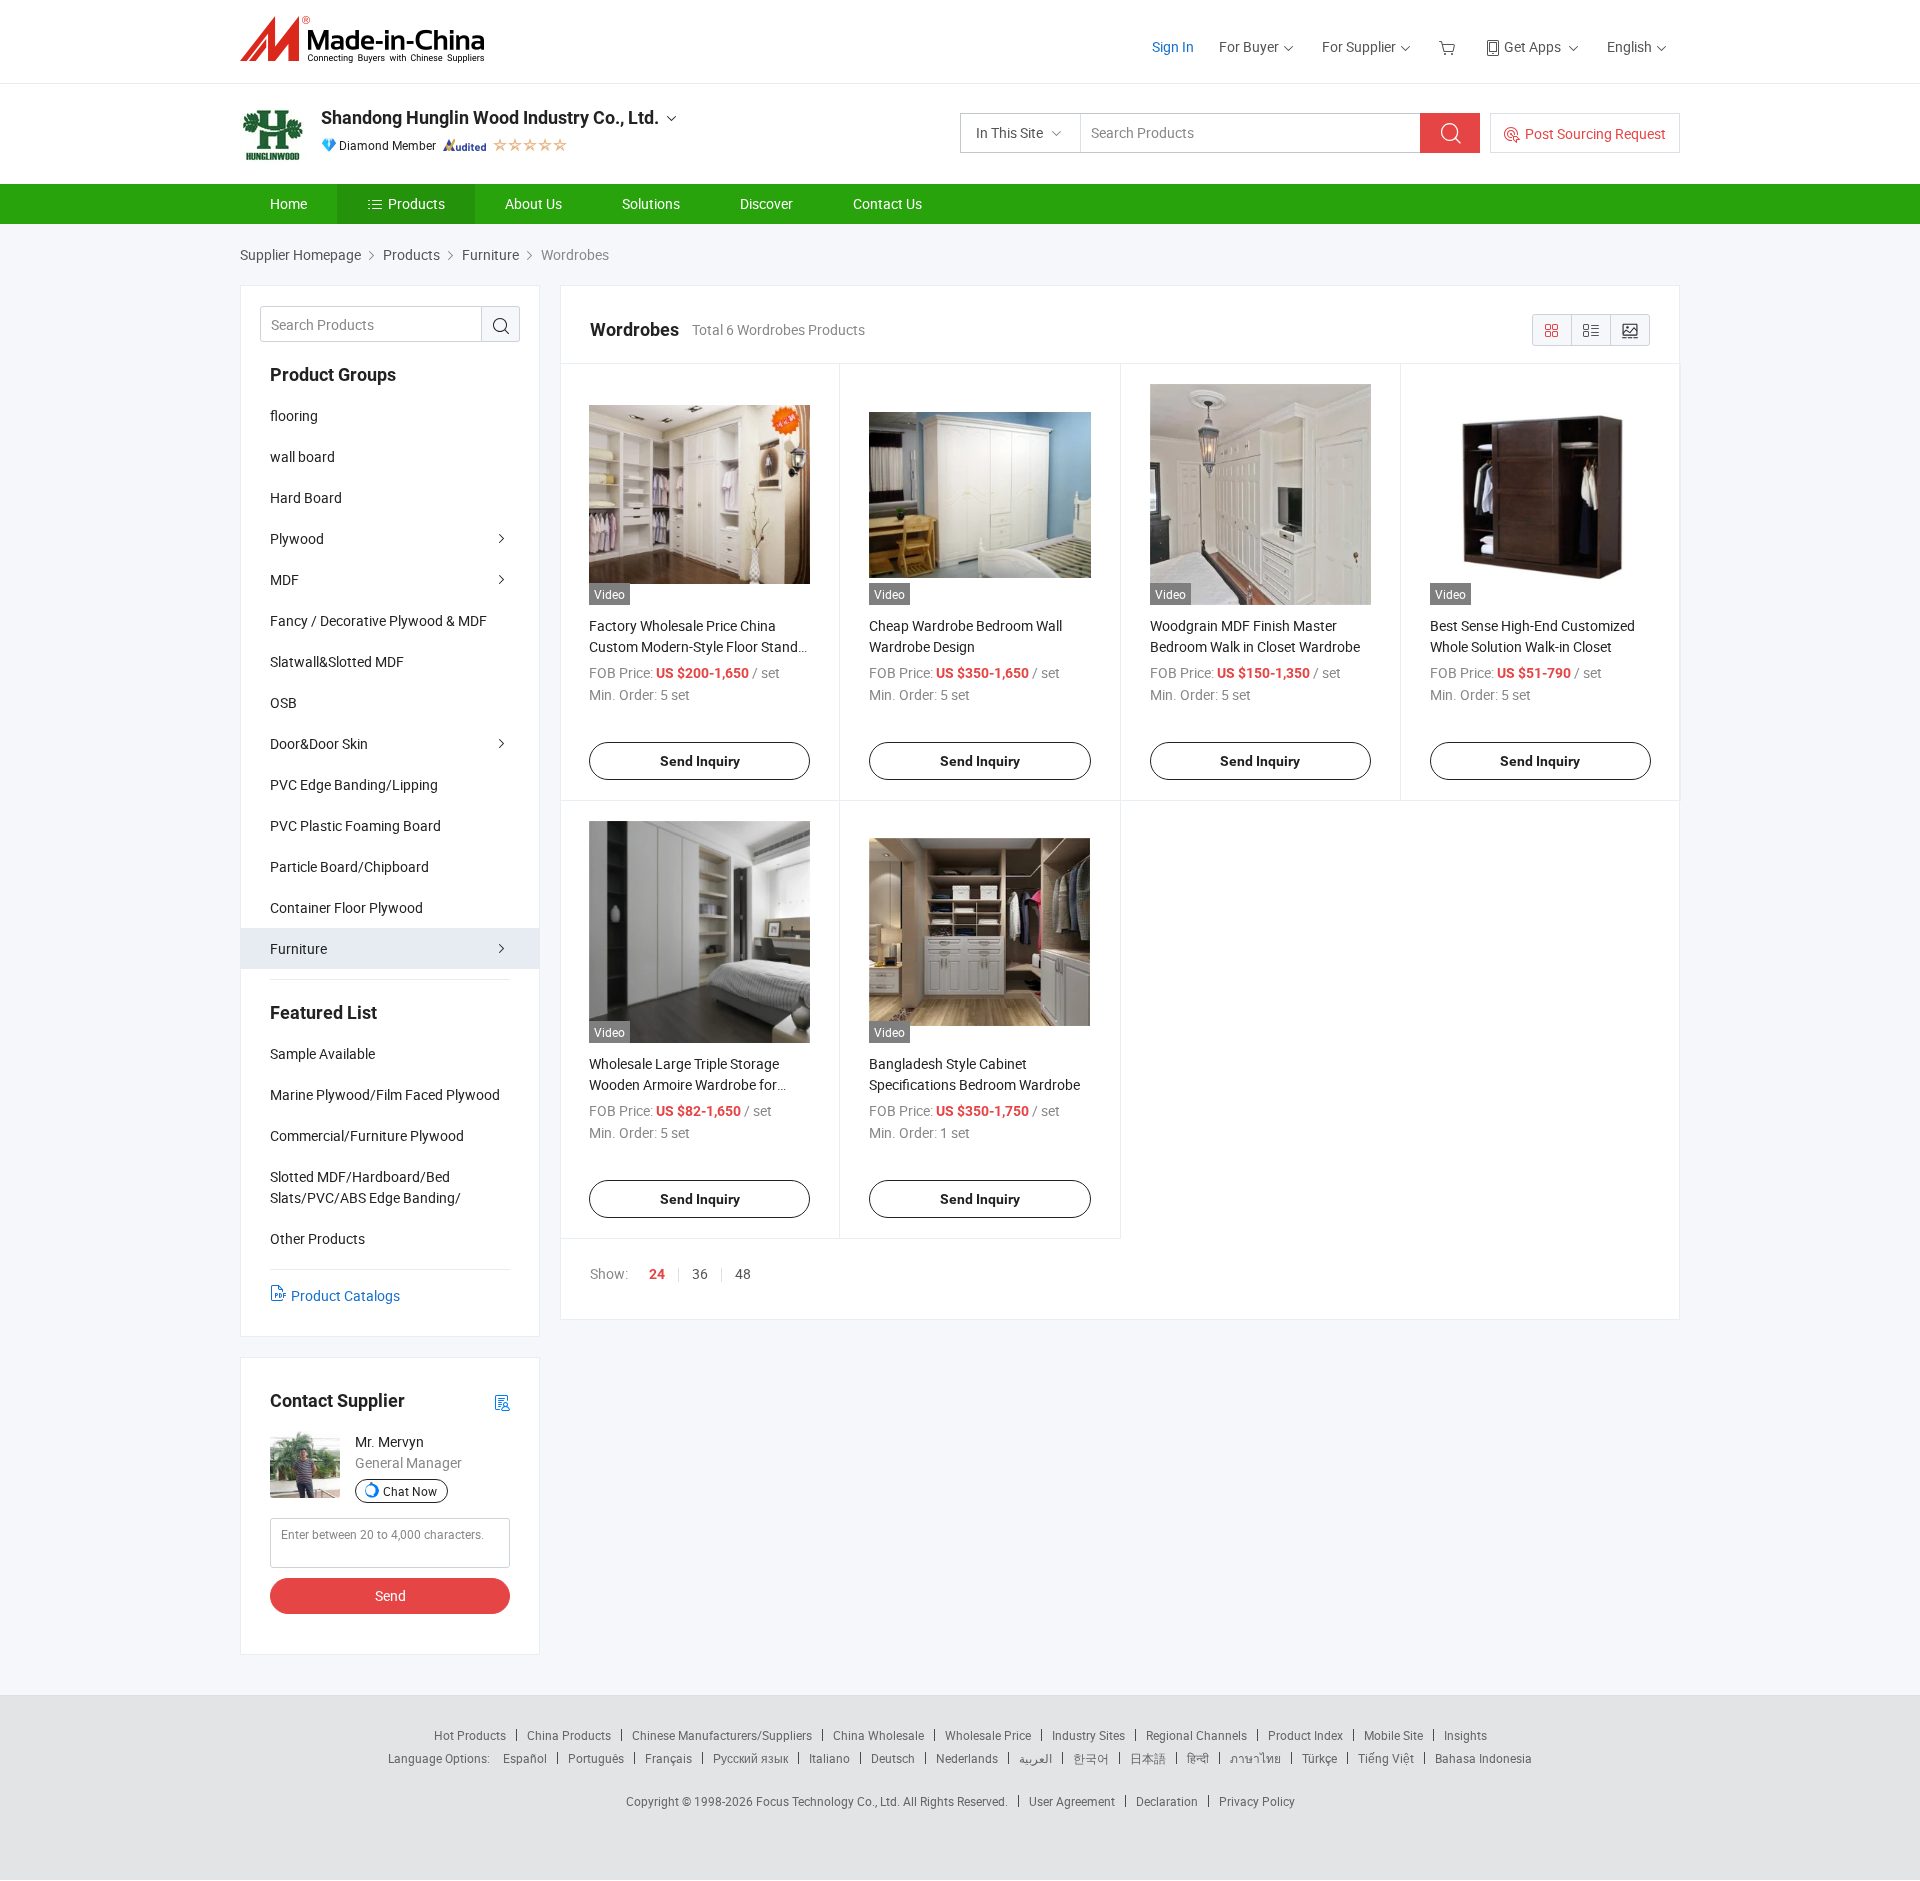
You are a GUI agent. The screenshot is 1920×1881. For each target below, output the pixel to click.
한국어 (1091, 1758)
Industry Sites (1088, 1735)
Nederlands (967, 1758)
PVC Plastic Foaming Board (355, 825)
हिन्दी (1198, 1758)
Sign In (1173, 46)
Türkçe (1319, 1758)
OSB (283, 702)
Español (525, 1758)
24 (657, 1274)
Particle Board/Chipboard (349, 866)
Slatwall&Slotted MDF (337, 661)
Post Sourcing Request (1595, 133)
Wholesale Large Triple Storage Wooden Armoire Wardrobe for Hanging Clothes (684, 1084)
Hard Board (306, 497)
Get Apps (1532, 46)
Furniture (298, 948)
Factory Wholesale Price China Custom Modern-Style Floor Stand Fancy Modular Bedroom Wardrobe (697, 646)
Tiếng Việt (1386, 1758)
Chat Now (410, 1491)
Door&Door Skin (319, 743)
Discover (766, 203)
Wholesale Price (988, 1735)
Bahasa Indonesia (1483, 1758)
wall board (302, 456)
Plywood (297, 538)
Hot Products (470, 1735)
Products (416, 203)
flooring (294, 415)
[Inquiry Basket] (1449, 46)
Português (596, 1758)
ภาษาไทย (1255, 1758)
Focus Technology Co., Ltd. (829, 1801)
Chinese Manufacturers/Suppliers (722, 1735)
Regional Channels (1196, 1735)
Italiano (829, 1758)
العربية (1035, 1758)
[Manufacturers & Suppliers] (368, 39)
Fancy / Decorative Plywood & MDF (378, 620)
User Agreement (1072, 1801)
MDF (284, 579)
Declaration (1167, 1801)
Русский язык (750, 1758)
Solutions (651, 203)
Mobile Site (1393, 1735)
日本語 (1148, 1758)
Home (288, 203)
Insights (1465, 1735)
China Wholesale (878, 1735)
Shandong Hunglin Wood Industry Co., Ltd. (490, 117)
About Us (533, 203)
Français (668, 1758)
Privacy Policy (1257, 1801)
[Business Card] (502, 1401)
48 (743, 1273)
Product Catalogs (345, 1295)
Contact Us (887, 203)
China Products (569, 1735)
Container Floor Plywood (346, 907)
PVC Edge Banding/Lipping (354, 784)
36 (700, 1273)
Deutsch (893, 1758)
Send (390, 1595)
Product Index (1305, 1735)
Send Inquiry (700, 761)
